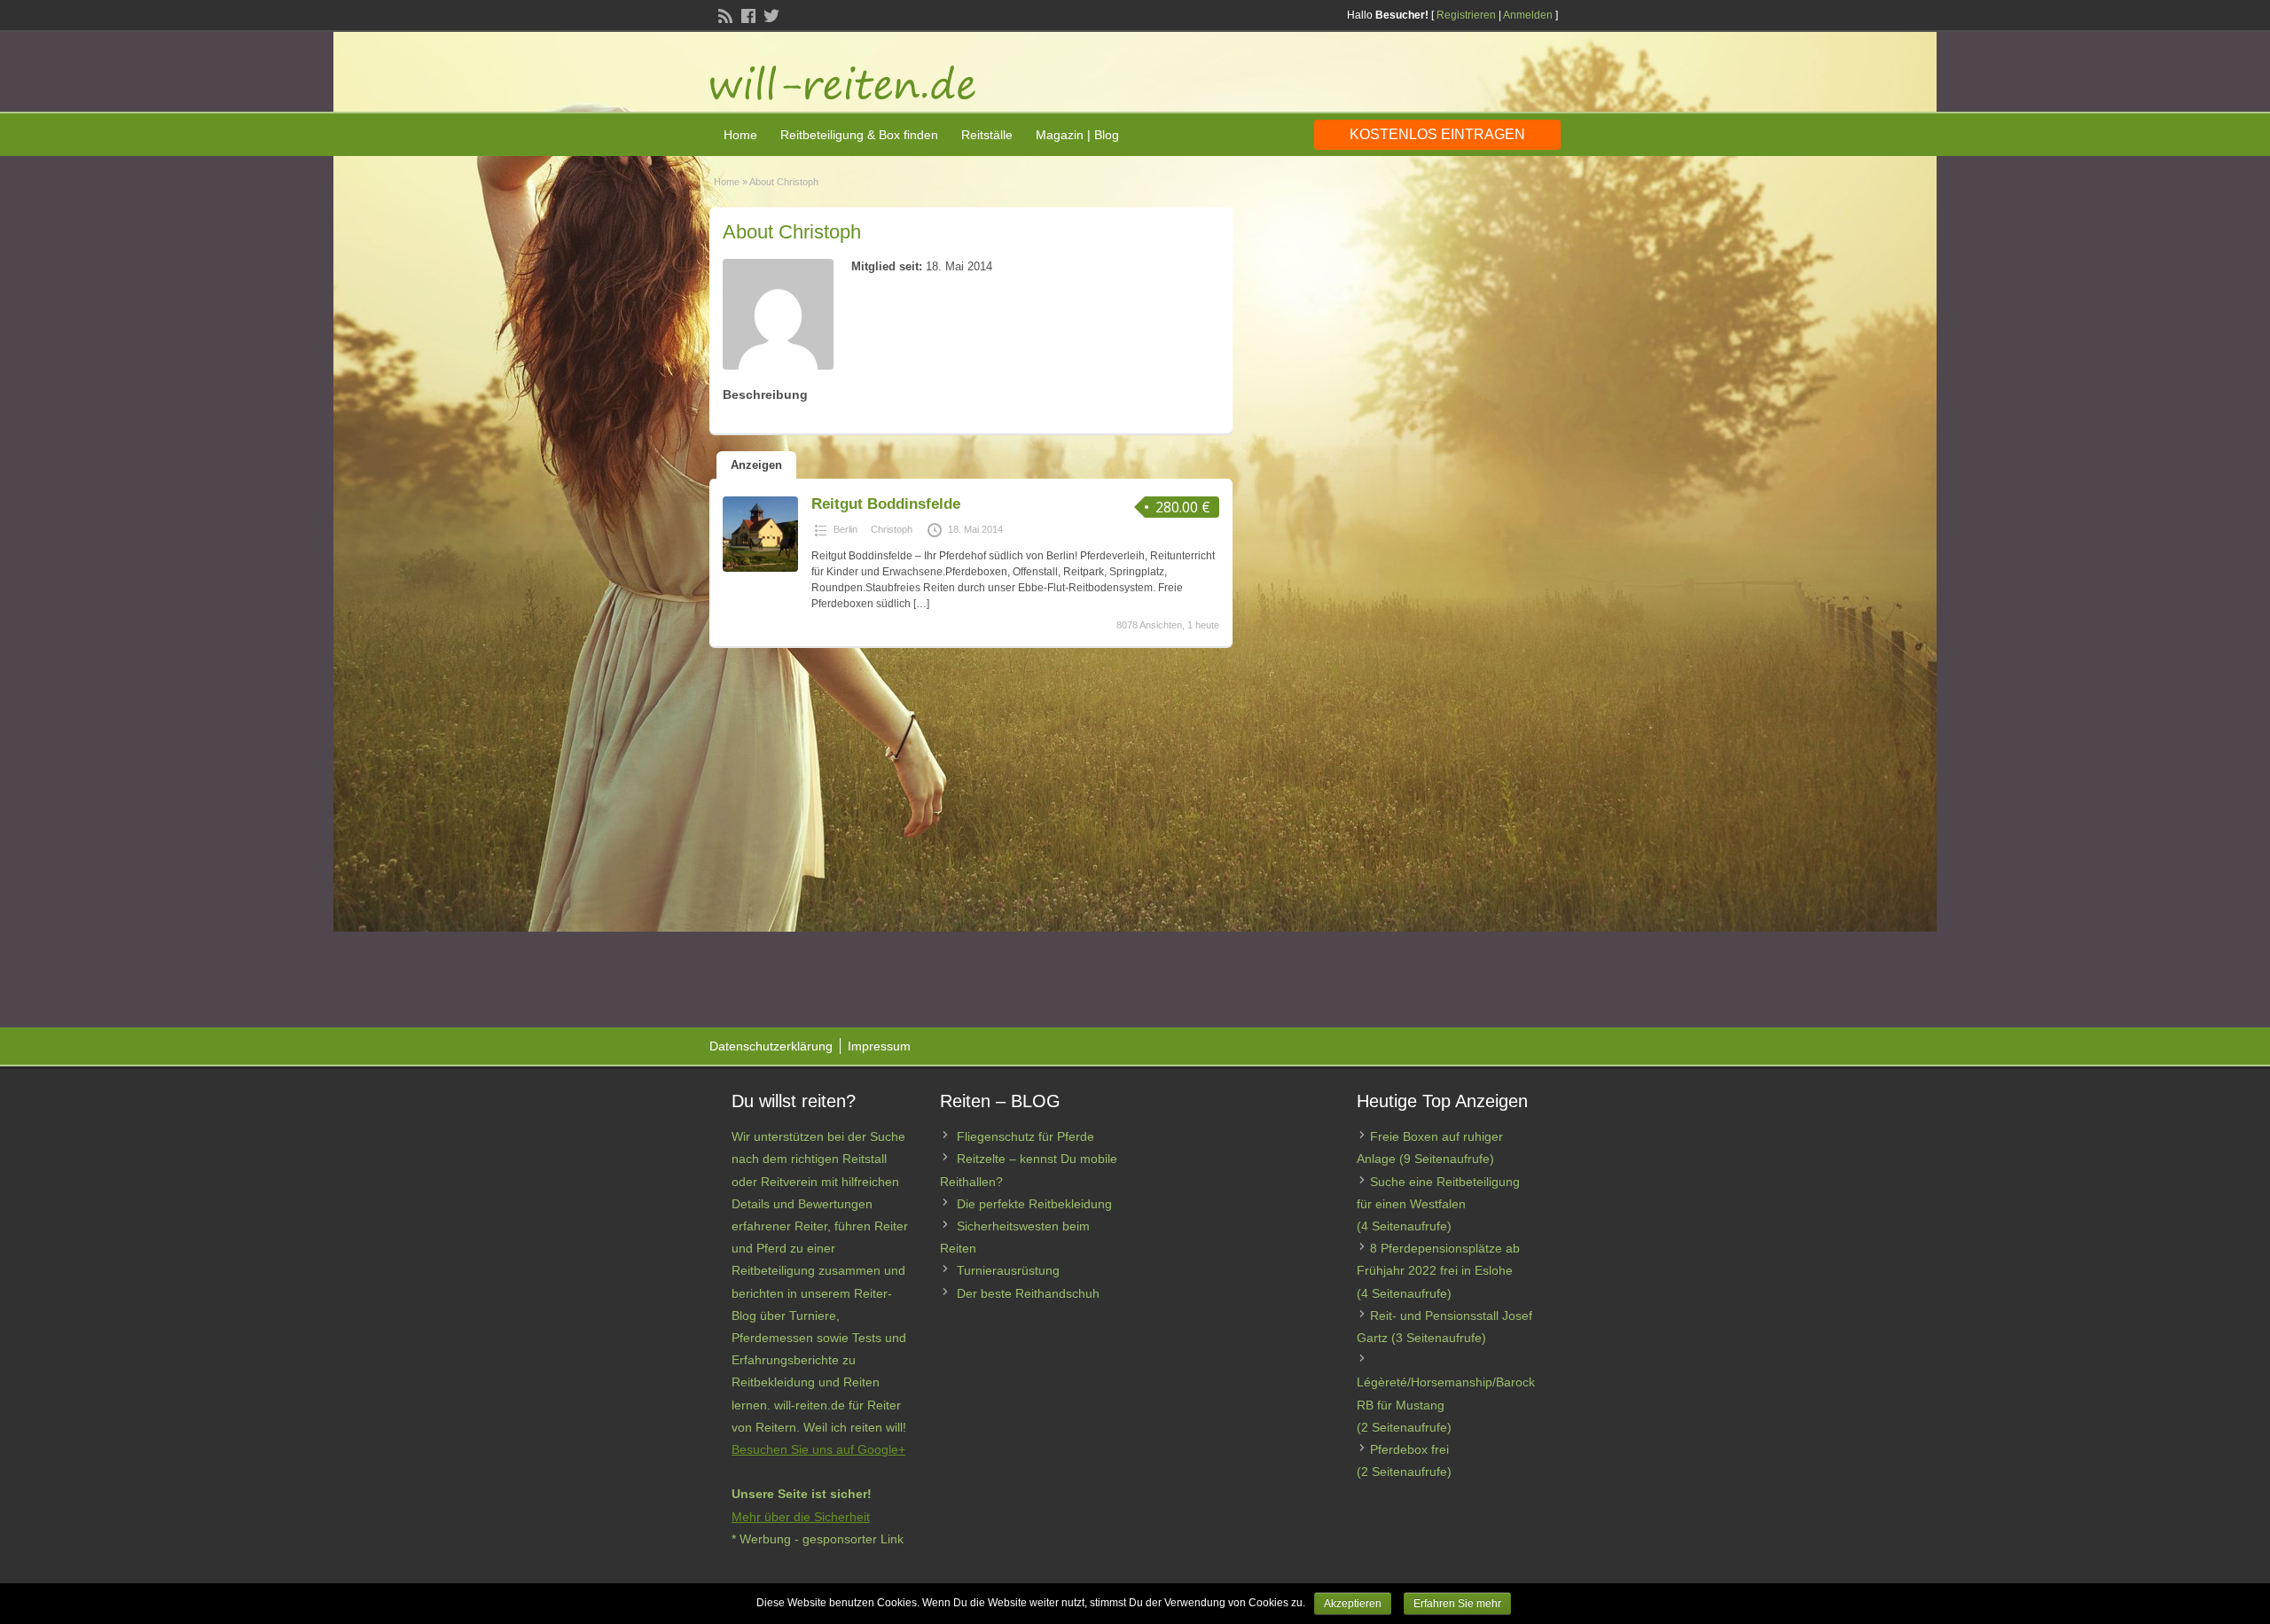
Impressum (879, 1046)
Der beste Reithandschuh (1028, 1293)
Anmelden (1528, 15)
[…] (921, 604)
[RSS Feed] (724, 14)
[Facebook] (747, 14)
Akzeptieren (1353, 1604)
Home (740, 135)
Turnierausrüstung (1008, 1270)
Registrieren (1466, 15)
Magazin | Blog (1077, 135)
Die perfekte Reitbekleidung (1034, 1204)
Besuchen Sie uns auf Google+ (818, 1449)
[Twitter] (770, 14)
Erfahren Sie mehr (1457, 1604)
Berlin (845, 529)
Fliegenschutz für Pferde (1025, 1136)
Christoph (892, 529)
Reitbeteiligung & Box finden (859, 135)
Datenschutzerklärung (771, 1046)
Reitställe (987, 135)
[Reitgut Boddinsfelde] (760, 568)
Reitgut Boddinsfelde (886, 504)
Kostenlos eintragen (1437, 134)
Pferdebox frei (1409, 1449)
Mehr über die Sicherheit (801, 1517)
